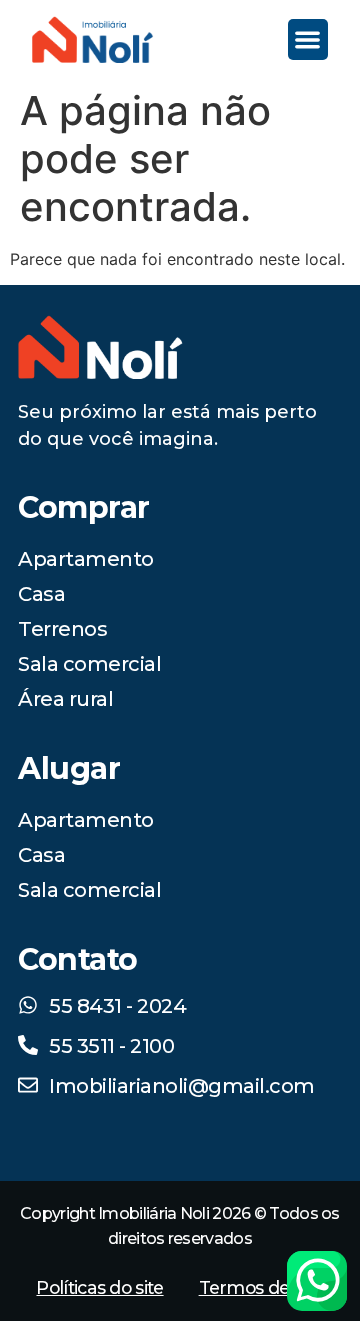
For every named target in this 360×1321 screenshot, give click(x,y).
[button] (308, 39)
